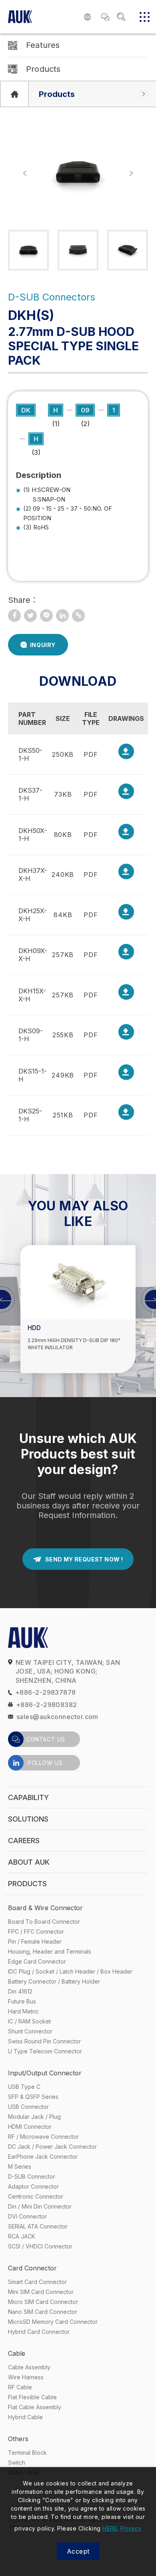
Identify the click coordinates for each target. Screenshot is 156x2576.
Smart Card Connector (37, 2282)
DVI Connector (27, 2216)
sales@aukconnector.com (57, 1717)
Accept (78, 2551)
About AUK (29, 1862)
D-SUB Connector (32, 2176)
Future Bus (22, 2001)
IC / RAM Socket (29, 2021)
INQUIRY (43, 645)
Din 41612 (20, 1991)
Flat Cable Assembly (35, 2407)
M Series (20, 2166)
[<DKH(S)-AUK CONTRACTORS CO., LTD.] (14, 616)
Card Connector (32, 2268)
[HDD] (78, 1282)
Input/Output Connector (45, 2073)
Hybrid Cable (25, 2417)
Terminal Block (27, 2453)
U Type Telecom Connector (45, 2051)
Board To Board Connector (44, 1922)
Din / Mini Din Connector (40, 2206)
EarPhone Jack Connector (43, 2157)
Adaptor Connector (33, 2186)
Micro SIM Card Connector (43, 2302)
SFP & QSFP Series (33, 2097)
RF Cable (20, 2387)
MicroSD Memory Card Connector (53, 2322)
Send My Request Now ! (84, 1559)
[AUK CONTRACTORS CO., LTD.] (14, 94)
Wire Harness (26, 2377)
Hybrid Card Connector (39, 2332)
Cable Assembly (29, 2367)
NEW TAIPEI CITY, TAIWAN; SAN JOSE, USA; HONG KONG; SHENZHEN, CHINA (68, 1671)
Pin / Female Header (35, 1941)
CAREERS (24, 1841)
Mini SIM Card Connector (41, 2292)
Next (131, 173)
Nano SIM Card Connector (43, 2312)
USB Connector (28, 2107)
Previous (25, 173)
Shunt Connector (30, 2031)
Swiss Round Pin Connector (44, 2041)
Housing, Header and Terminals (50, 1951)
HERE (110, 2528)
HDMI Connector (30, 2127)
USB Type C (24, 2087)
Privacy (131, 2528)
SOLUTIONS (28, 1819)
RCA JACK (22, 2236)
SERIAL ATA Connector (38, 2226)
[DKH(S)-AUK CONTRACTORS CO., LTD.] (30, 616)
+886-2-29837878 (46, 1692)
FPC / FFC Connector (36, 1932)
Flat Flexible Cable (32, 2397)
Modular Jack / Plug (34, 2117)
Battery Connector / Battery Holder (54, 1981)
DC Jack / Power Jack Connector (52, 2147)
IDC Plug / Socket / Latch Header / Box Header (70, 1971)
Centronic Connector (36, 2196)
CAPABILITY (28, 1797)
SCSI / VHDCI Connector (40, 2246)
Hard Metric (23, 2011)
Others (18, 2439)
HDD (34, 1328)
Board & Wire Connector (45, 1908)
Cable (17, 2353)
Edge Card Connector (37, 1961)
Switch (17, 2462)
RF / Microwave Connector (43, 2137)
